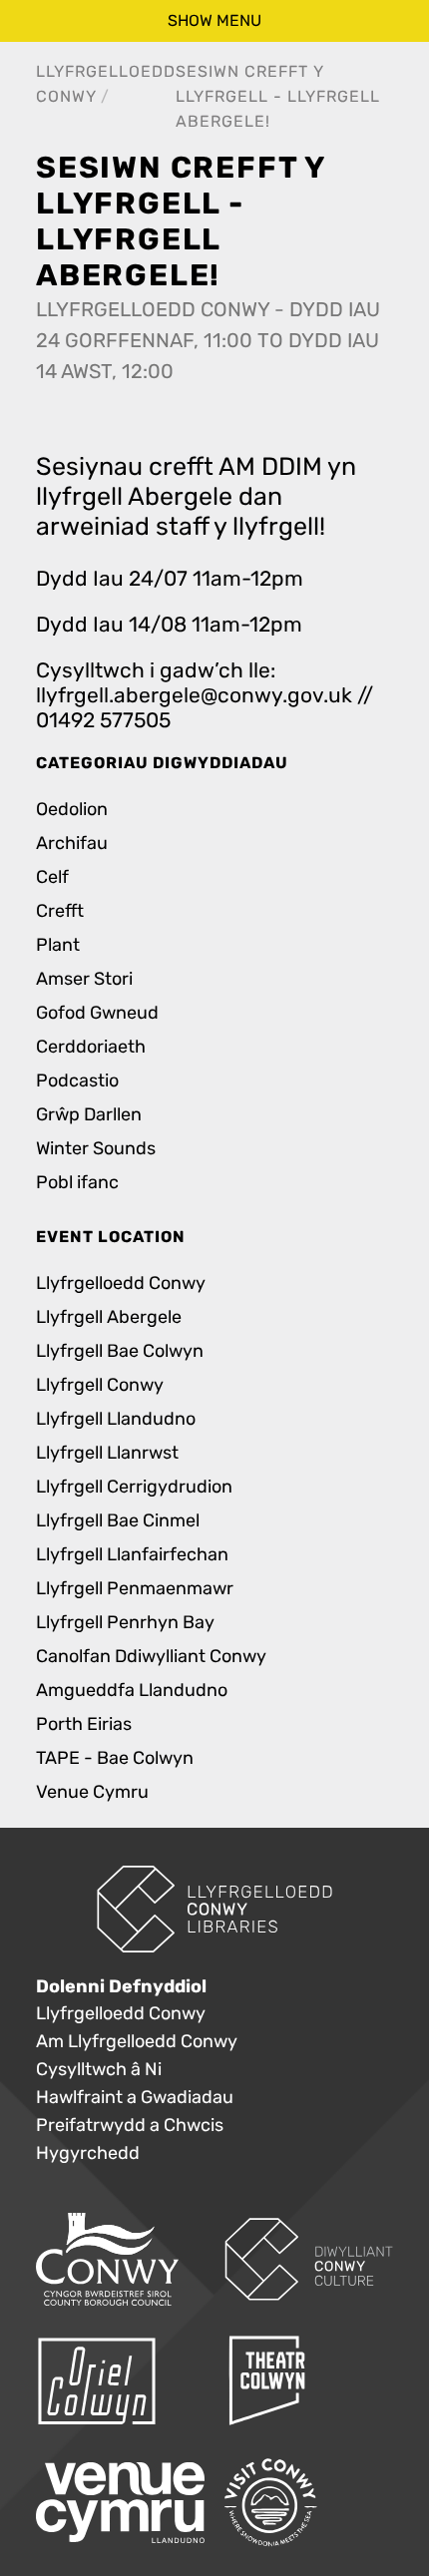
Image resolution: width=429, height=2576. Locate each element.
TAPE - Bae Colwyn (115, 1758)
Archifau (72, 844)
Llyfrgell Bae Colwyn (120, 1351)
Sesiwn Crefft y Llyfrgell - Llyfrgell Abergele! (278, 96)
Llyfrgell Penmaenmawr (135, 1589)
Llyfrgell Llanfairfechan (132, 1555)
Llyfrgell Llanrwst (107, 1453)
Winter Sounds (96, 1149)
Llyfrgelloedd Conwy (121, 1284)
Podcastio (77, 1081)
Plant (58, 945)
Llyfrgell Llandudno (116, 1419)
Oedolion (72, 810)
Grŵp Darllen (89, 1115)
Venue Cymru (92, 1792)
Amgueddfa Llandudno (132, 1691)
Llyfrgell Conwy (100, 1385)
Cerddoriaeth (91, 1047)
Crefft (60, 911)
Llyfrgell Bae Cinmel (118, 1521)
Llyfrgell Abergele (109, 1317)
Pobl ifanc (77, 1183)
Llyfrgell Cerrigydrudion (134, 1487)
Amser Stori (84, 979)
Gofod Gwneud (97, 1013)
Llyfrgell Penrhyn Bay (125, 1623)
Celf (52, 877)
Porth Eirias (84, 1724)
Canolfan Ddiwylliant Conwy (151, 1657)
